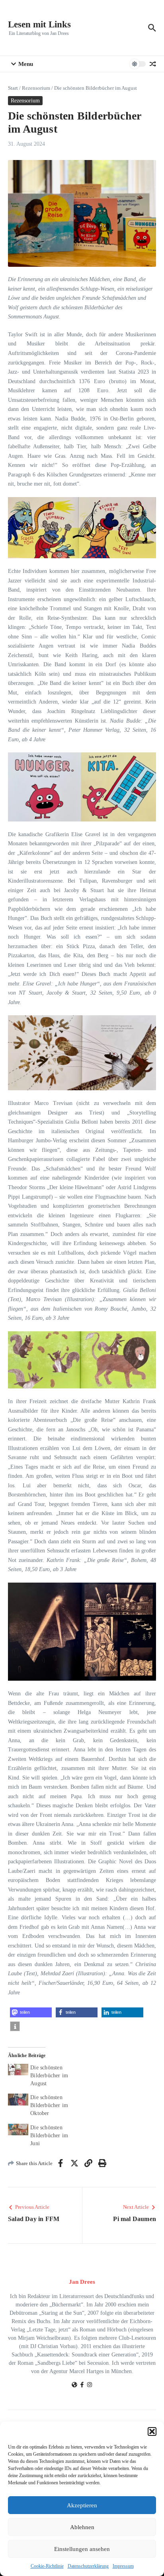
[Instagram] (90, 2386)
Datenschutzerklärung (88, 2566)
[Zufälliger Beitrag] (153, 64)
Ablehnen (82, 2527)
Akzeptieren (82, 2505)
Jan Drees (82, 2282)
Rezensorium (36, 88)
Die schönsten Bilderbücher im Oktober (49, 2105)
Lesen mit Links (39, 24)
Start (13, 88)
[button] (152, 2431)
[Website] (74, 2386)
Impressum (123, 2566)
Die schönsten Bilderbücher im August (49, 2076)
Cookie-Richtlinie (47, 2566)
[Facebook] (82, 2386)
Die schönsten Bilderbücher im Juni (49, 2135)
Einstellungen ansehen (82, 2549)
